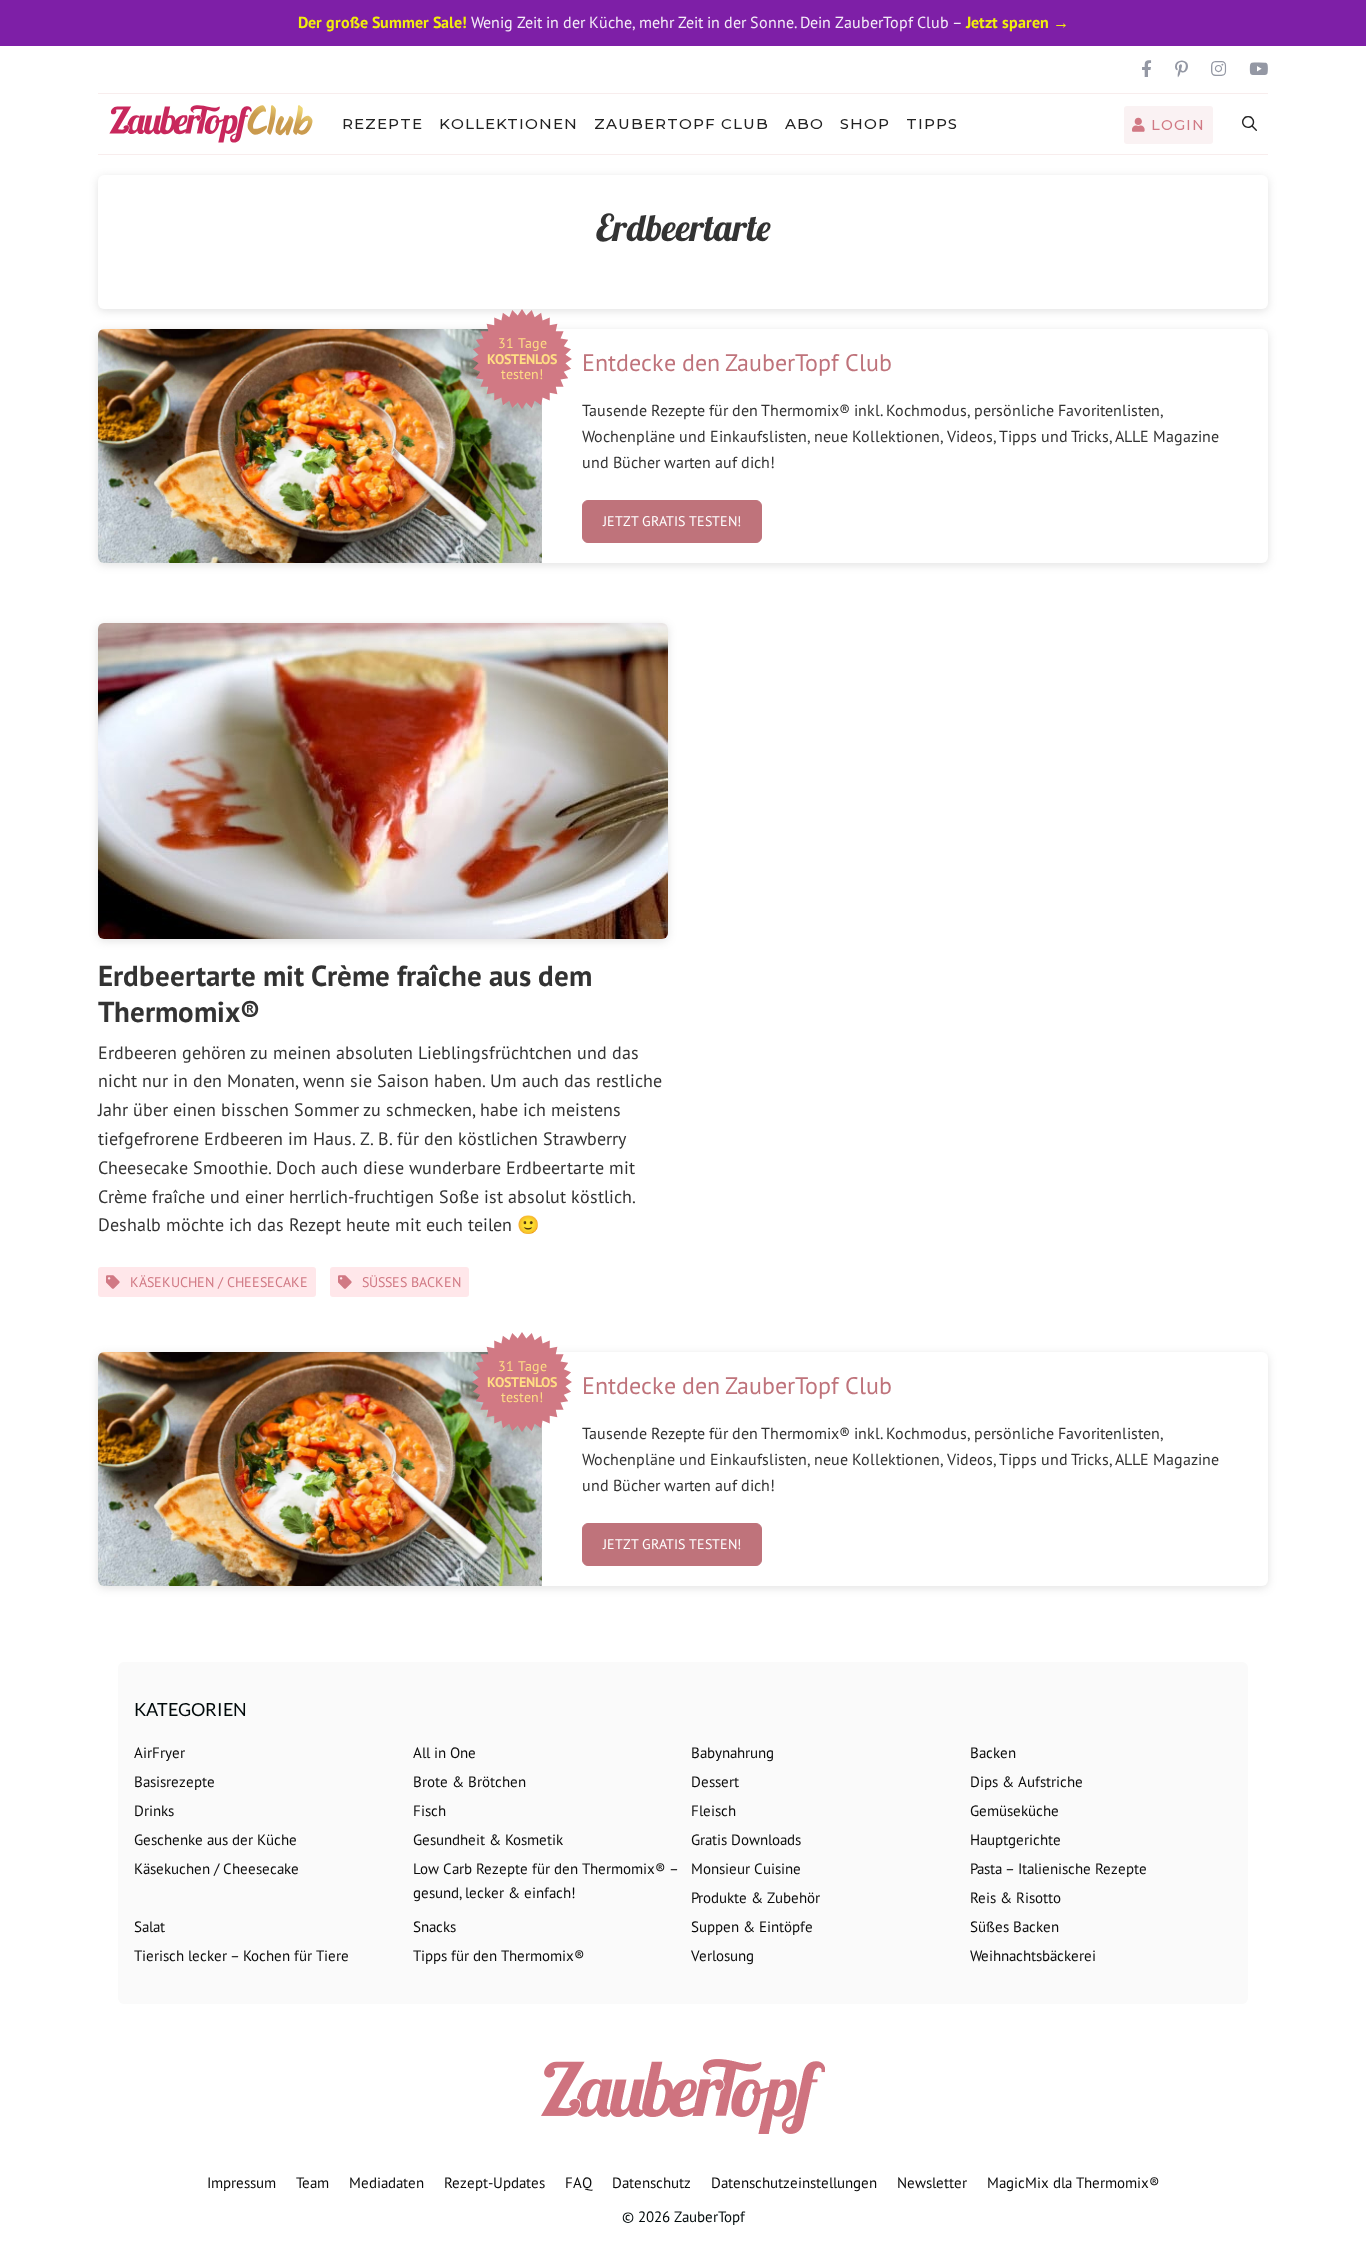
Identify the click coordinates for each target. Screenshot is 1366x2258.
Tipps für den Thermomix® (499, 1955)
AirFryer (159, 1752)
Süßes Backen (411, 1282)
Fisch (429, 1810)
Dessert (715, 1781)
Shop (865, 123)
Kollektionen (508, 123)
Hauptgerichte (1015, 1839)
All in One (444, 1752)
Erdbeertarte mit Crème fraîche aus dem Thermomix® (345, 993)
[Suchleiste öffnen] (1250, 124)
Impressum (241, 2182)
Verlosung (722, 1955)
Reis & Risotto (1015, 1897)
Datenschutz (651, 2182)
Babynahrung (732, 1752)
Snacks (434, 1926)
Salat (149, 1926)
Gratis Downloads (746, 1839)
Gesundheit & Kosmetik (488, 1839)
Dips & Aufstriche (1026, 1781)
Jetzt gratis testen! (672, 521)
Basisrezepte (174, 1781)
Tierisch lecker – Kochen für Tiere (241, 1955)
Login (1175, 125)
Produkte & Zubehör (755, 1897)
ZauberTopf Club (681, 123)
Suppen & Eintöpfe (752, 1926)
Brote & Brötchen (469, 1781)
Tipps (932, 123)
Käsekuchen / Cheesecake (219, 1282)
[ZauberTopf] (216, 124)
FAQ (578, 2182)
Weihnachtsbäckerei (1033, 1955)
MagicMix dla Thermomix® (1073, 2182)
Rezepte (382, 123)
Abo (804, 123)
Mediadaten (386, 2182)
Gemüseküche (1014, 1810)
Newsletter (932, 2182)
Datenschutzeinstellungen (794, 2182)
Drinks (154, 1810)
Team (312, 2182)
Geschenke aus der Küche (215, 1839)
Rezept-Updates (494, 2182)
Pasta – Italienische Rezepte (1058, 1868)
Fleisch (713, 1810)
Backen (993, 1752)
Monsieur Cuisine (746, 1868)
